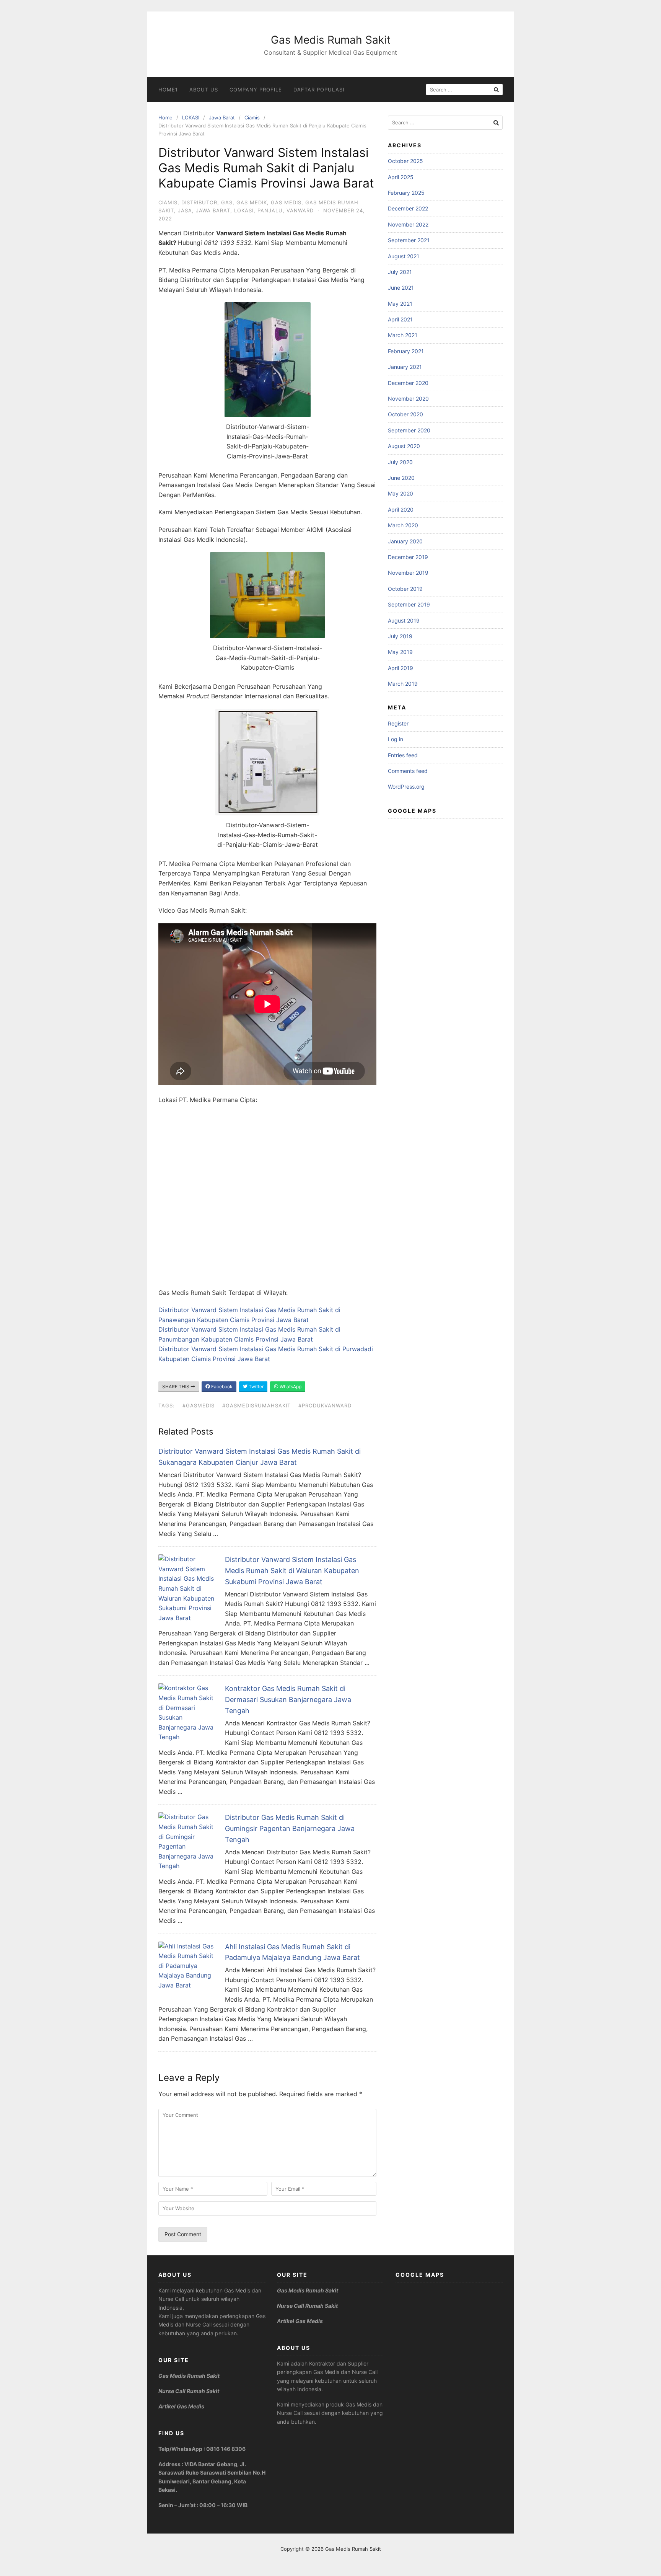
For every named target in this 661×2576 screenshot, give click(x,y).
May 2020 (401, 493)
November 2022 (408, 224)
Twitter (256, 1387)
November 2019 (408, 573)
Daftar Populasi (319, 90)
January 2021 (405, 367)
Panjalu (270, 210)
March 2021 (403, 335)
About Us (204, 90)
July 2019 (400, 636)
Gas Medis (286, 202)
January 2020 (405, 541)
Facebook (221, 1387)
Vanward (300, 210)
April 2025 (401, 177)
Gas (227, 202)
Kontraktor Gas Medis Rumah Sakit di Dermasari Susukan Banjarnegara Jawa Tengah (288, 1700)
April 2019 (401, 668)
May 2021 (400, 304)
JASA (185, 210)
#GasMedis (199, 1405)
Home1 (168, 90)
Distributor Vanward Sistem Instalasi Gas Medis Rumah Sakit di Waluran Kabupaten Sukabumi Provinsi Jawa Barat (292, 1571)
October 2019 (405, 589)
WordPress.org (406, 787)
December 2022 (408, 208)
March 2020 (403, 525)
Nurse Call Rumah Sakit (189, 2391)
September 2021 (409, 240)
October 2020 (405, 414)
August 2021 (404, 256)
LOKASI (191, 117)
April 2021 (400, 319)
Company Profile (256, 90)
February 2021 (406, 351)
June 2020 (401, 478)
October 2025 (405, 161)
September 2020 (409, 430)
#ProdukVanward (325, 1405)
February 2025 (406, 193)
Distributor (199, 202)
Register (398, 723)
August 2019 (404, 620)
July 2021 (400, 272)
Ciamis (252, 117)
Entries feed (403, 755)
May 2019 (400, 652)
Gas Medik (252, 202)
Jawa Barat (222, 117)
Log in (396, 739)
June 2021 (401, 288)
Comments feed (408, 771)
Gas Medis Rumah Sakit (331, 40)
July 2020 (400, 462)
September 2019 (409, 604)
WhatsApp (290, 1387)
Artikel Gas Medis (181, 2406)
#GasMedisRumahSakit (256, 1405)
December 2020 (408, 383)
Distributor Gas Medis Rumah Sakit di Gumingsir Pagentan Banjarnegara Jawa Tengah (290, 1828)
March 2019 (403, 684)
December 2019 (408, 557)
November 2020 (408, 399)
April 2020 (401, 509)
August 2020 (404, 446)
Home (165, 117)
